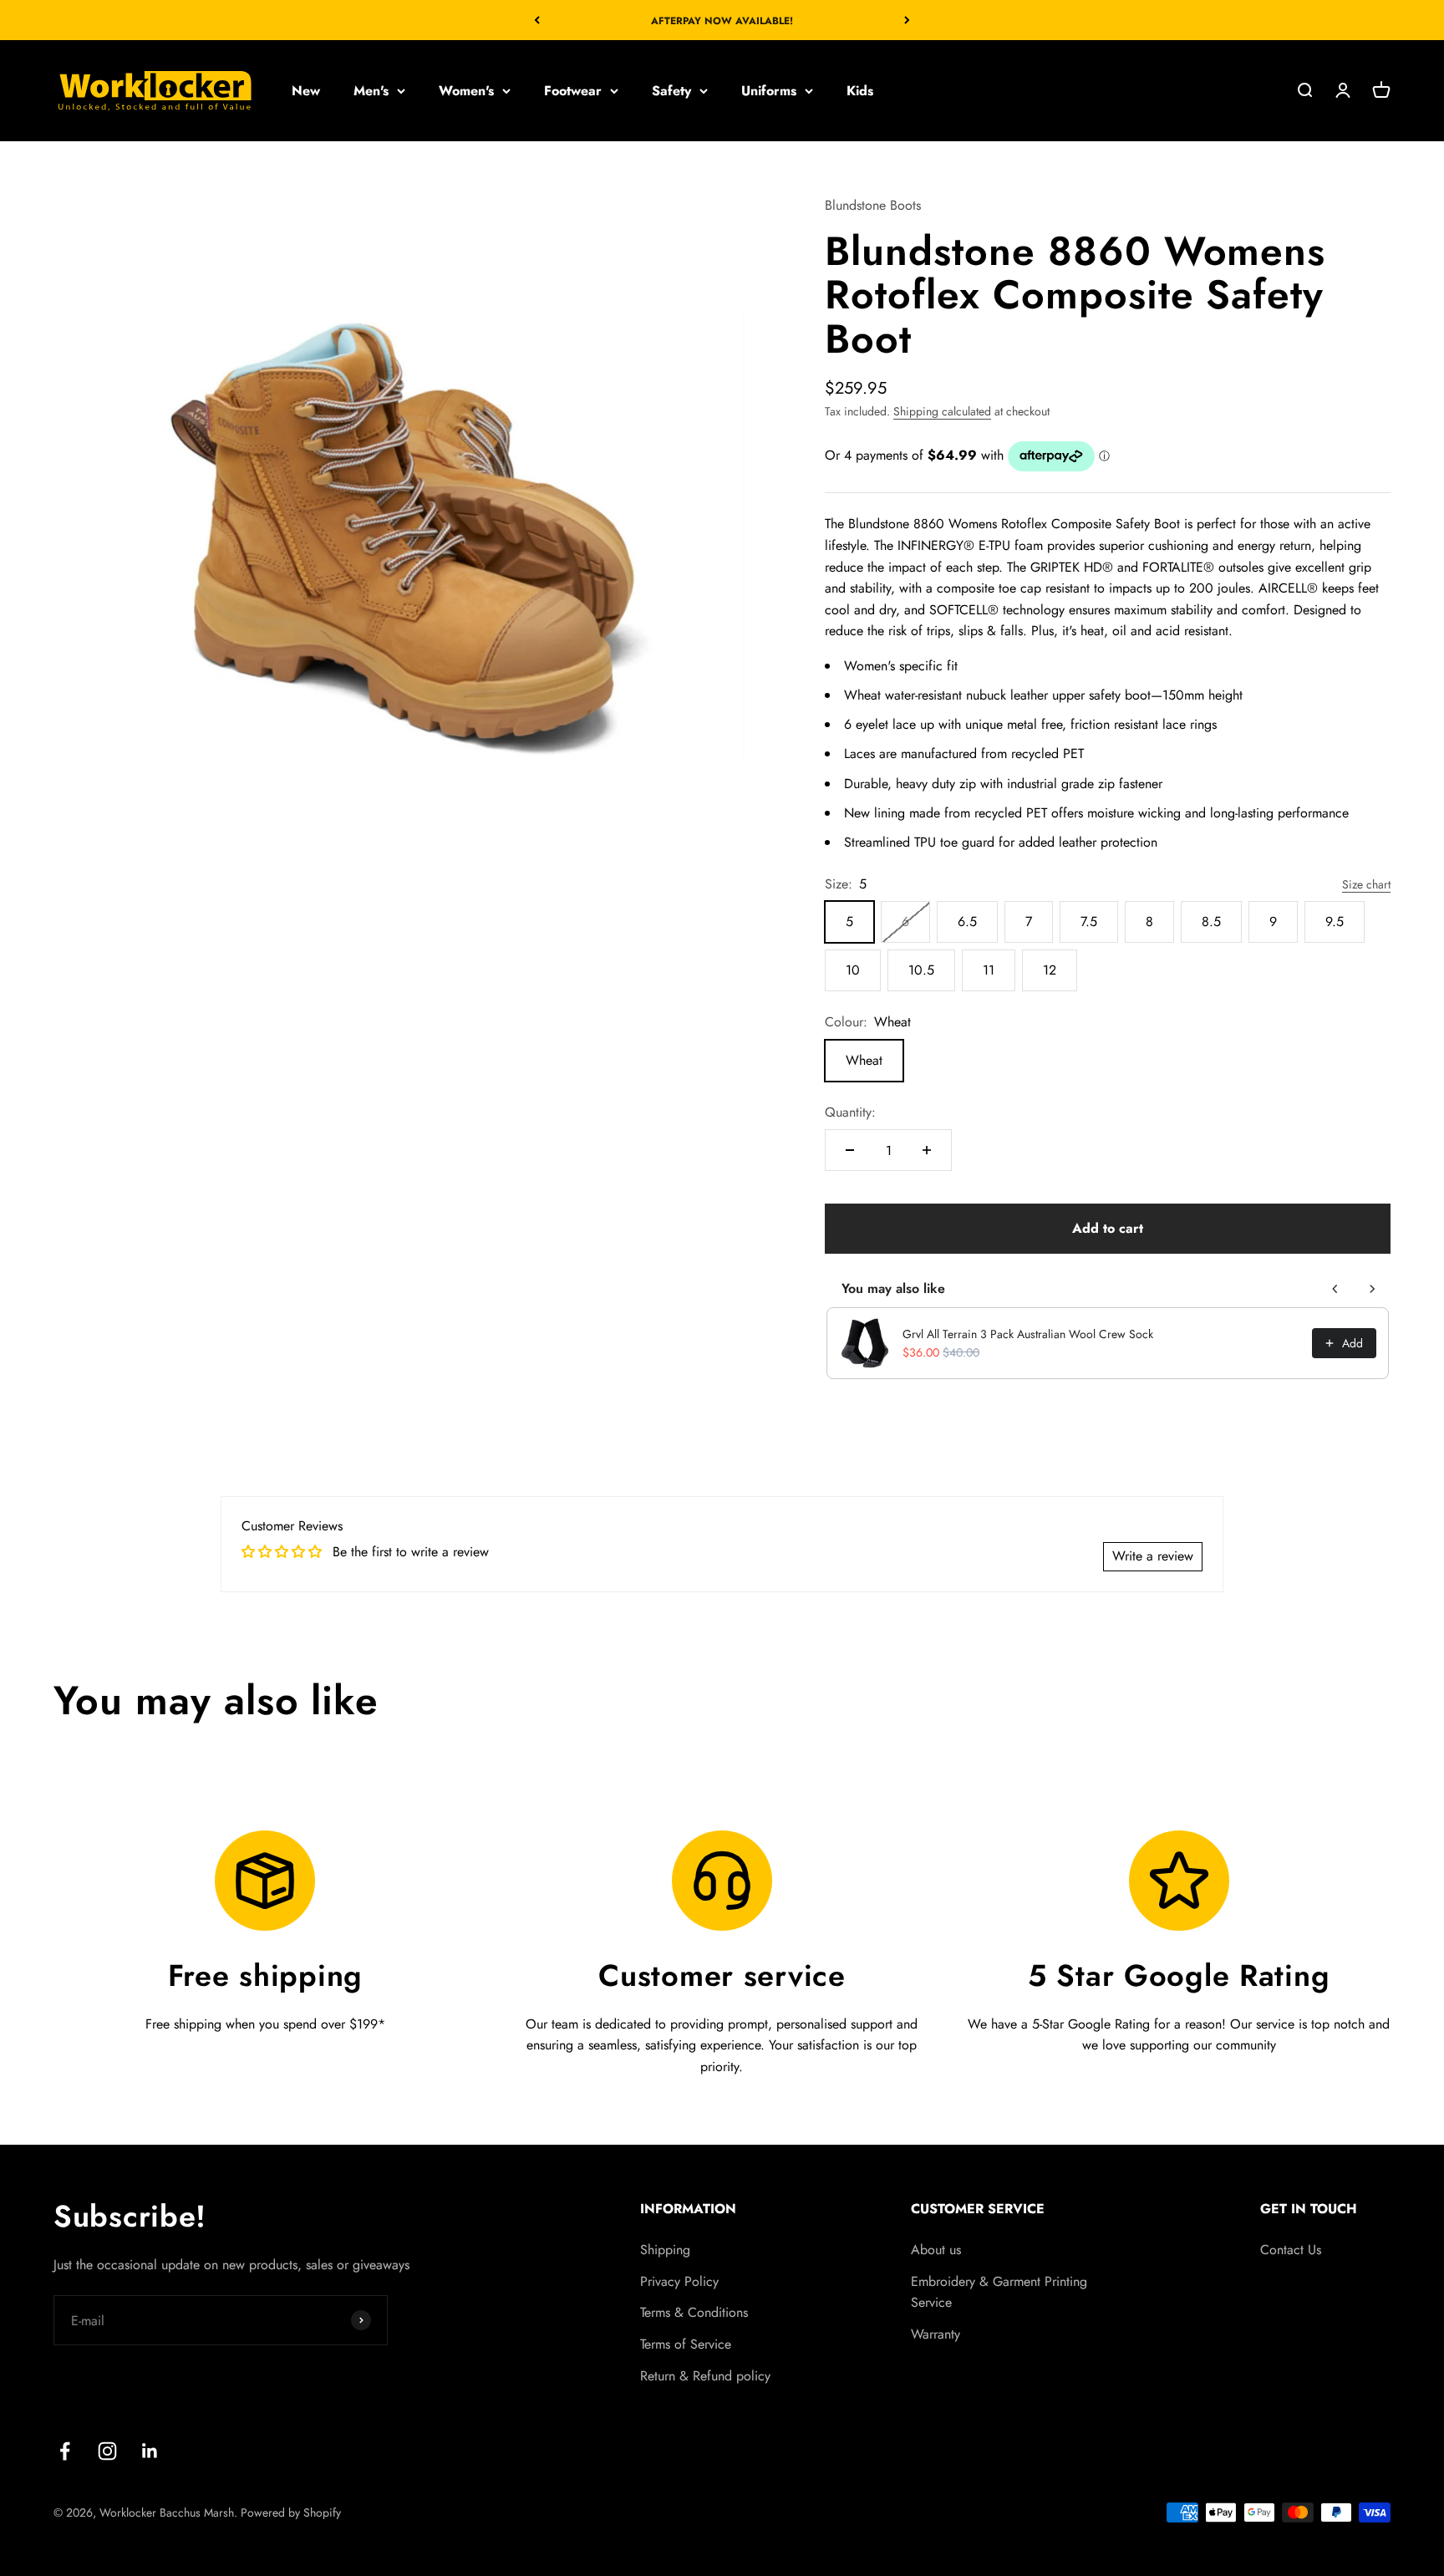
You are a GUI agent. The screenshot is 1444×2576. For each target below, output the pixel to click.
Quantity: (850, 1112)
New (306, 91)
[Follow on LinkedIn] (150, 2451)
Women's (466, 91)
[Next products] (1372, 1289)
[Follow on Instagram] (107, 2451)
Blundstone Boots (873, 205)
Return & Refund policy (705, 2376)
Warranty (936, 2334)
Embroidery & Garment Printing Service (999, 2292)
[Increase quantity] (927, 1150)
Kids (860, 91)
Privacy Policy (679, 2281)
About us (936, 2250)
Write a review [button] (1153, 1556)
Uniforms (769, 91)
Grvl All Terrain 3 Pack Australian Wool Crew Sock (1028, 1334)
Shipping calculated (942, 411)
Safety (671, 91)
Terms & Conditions (694, 2312)
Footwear (573, 91)
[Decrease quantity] (850, 1150)
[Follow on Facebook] (65, 2451)
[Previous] (537, 20)
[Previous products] (1335, 1289)
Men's (371, 91)
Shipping (665, 2250)
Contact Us (1291, 2250)
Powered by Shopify (291, 2512)
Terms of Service (686, 2344)
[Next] (907, 20)
